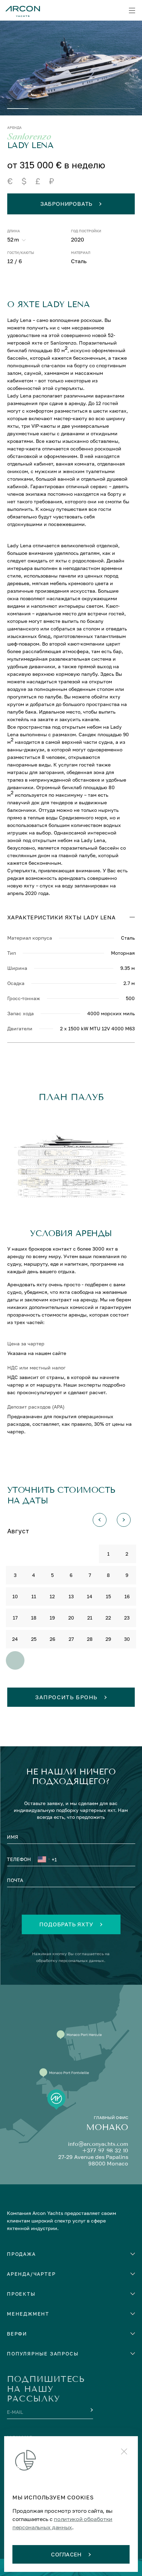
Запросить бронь (66, 1697)
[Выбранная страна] (43, 1860)
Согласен (66, 2554)
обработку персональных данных (70, 1961)
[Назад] (100, 1520)
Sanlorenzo (29, 137)
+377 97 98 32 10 (105, 2151)
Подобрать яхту (66, 1924)
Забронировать (66, 204)
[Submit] (91, 2410)
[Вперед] (124, 1520)
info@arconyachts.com (98, 2144)
